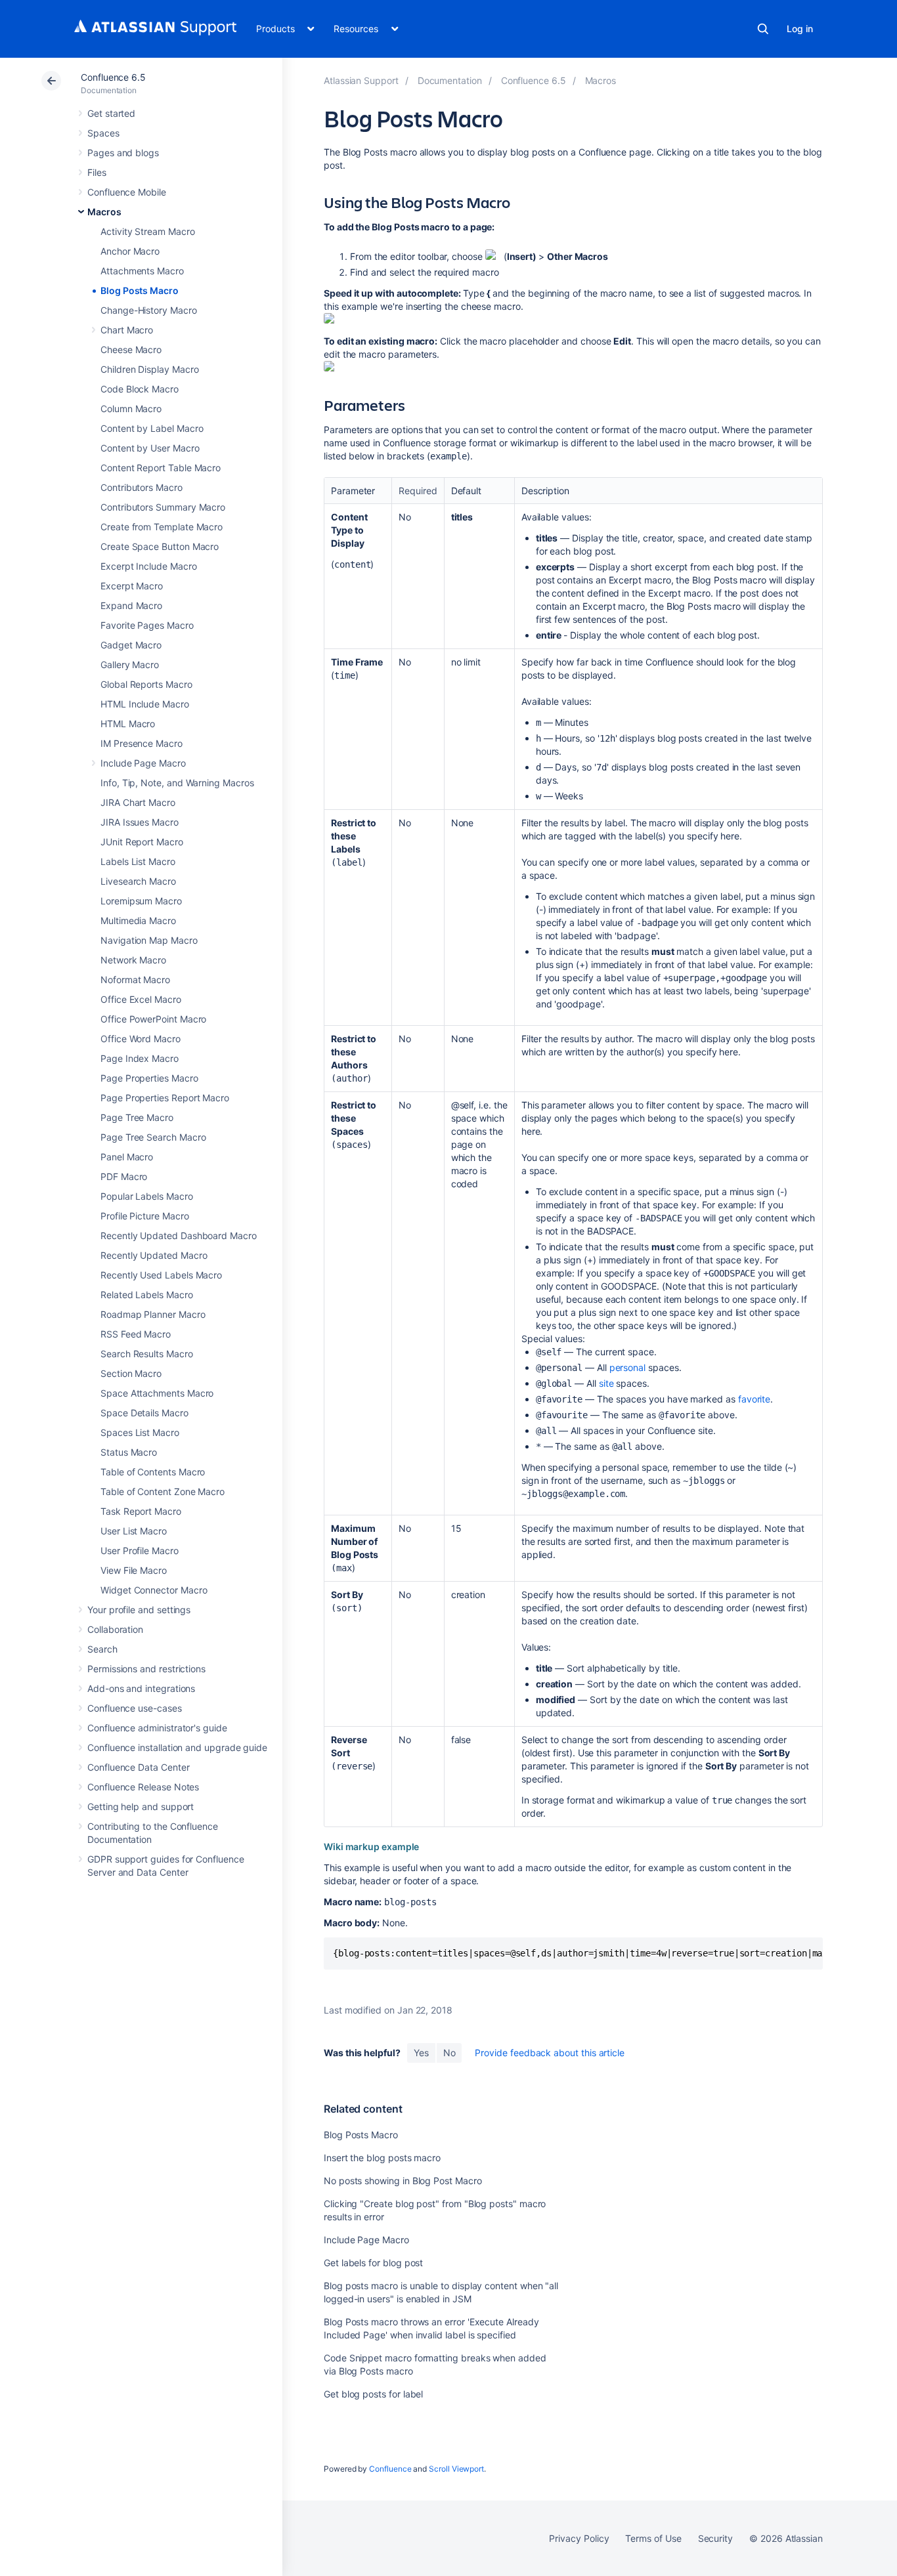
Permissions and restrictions (146, 1669)
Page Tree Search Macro (153, 1137)
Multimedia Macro (138, 920)
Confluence (390, 2469)
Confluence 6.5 (113, 77)
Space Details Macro (144, 1413)
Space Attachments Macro (157, 1393)
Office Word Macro (141, 1039)
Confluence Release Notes (143, 1787)
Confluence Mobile (127, 192)
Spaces (103, 133)
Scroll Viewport (456, 2469)
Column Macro (131, 409)
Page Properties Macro (149, 1078)
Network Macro (133, 960)
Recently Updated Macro (154, 1255)
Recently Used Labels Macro (161, 1275)
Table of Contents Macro (153, 1472)
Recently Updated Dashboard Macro (179, 1235)
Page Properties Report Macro (165, 1098)
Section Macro (131, 1373)
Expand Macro (131, 605)
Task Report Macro (141, 1511)
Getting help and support (141, 1806)
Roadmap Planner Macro (153, 1314)
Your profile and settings (139, 1610)
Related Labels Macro (147, 1295)
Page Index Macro (140, 1058)
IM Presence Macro (142, 743)
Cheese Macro (131, 349)
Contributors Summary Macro (163, 507)
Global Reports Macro (146, 684)
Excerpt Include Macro (149, 566)
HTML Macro (128, 724)
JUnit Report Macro (142, 842)
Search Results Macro (147, 1354)
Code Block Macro (140, 389)
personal (627, 1367)
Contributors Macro (142, 487)
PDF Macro (124, 1176)
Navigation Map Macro (149, 940)
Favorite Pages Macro (147, 625)
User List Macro (134, 1531)
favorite (754, 1399)
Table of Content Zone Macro (163, 1491)
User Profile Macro (140, 1551)
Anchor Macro (130, 251)
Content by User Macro (150, 448)
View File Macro (134, 1570)
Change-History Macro (149, 310)
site (606, 1383)
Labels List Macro (138, 861)
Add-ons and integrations (141, 1688)
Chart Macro (127, 330)
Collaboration (115, 1629)
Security (715, 2538)
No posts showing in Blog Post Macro (403, 2181)
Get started (111, 113)
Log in (800, 29)
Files (97, 172)
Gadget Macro (131, 645)
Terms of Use (653, 2538)
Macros (104, 212)
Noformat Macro (135, 980)
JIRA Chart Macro (138, 802)
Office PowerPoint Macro (153, 1019)
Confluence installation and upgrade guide (177, 1747)
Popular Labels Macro (147, 1196)
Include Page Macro (143, 763)
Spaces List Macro (140, 1432)
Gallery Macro (130, 665)
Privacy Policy (579, 2538)
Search (763, 29)
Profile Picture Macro (145, 1216)
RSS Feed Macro (136, 1334)
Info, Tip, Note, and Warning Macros (177, 783)
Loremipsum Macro (141, 901)
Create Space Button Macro (160, 546)
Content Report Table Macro (161, 468)
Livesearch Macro (138, 881)
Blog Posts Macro (140, 290)
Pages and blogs (123, 153)
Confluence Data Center (138, 1767)
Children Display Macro (149, 369)
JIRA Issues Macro (140, 822)
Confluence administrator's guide (157, 1728)
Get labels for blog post (373, 2263)
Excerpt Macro (132, 586)
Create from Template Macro (162, 527)
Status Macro (129, 1452)
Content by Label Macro (152, 428)
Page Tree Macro (137, 1117)
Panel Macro (127, 1157)
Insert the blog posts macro (382, 2158)
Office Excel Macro (141, 999)
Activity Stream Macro (148, 231)
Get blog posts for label (373, 2394)
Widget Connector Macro (154, 1590)
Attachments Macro (142, 271)
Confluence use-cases (135, 1708)
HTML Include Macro (145, 704)
